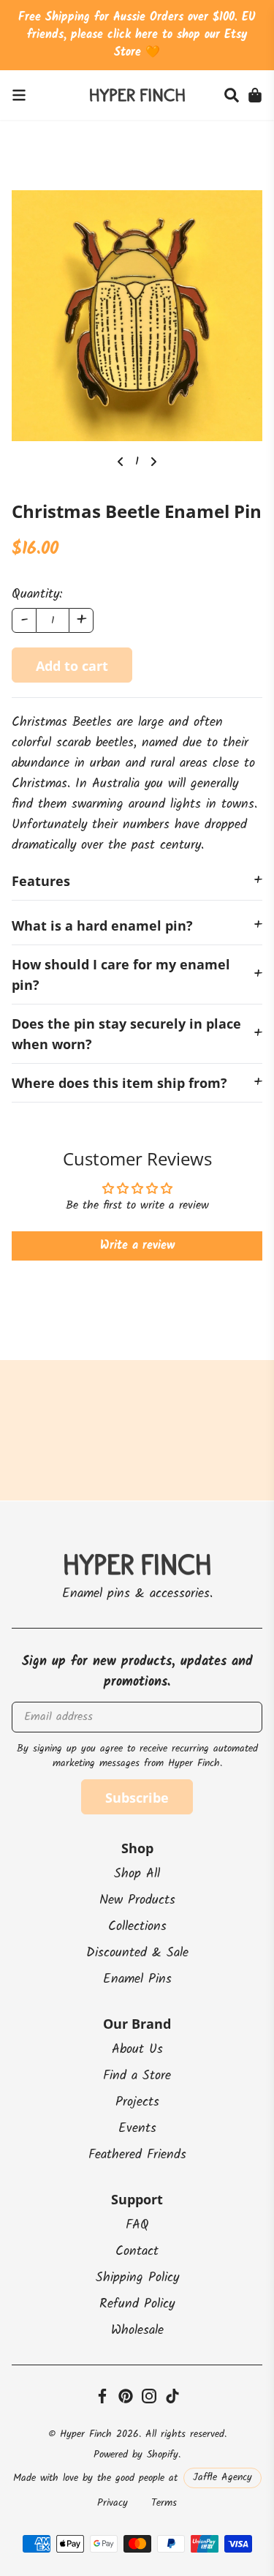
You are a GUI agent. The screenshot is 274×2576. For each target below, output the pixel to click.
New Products (137, 1900)
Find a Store (137, 2076)
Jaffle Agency (222, 2477)
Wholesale (137, 2331)
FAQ (137, 2225)
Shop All (137, 1874)
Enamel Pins (137, 1979)
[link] (19, 95)
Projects (137, 2102)
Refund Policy (137, 2304)
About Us (137, 2050)
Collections (137, 1927)
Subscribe (137, 1798)
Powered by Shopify (136, 2455)
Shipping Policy (137, 2278)
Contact (137, 2252)
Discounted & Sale (137, 1953)
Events (137, 2129)
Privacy (113, 2503)
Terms (164, 2503)
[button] (232, 95)
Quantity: (37, 595)
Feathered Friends (137, 2155)
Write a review (137, 1246)
